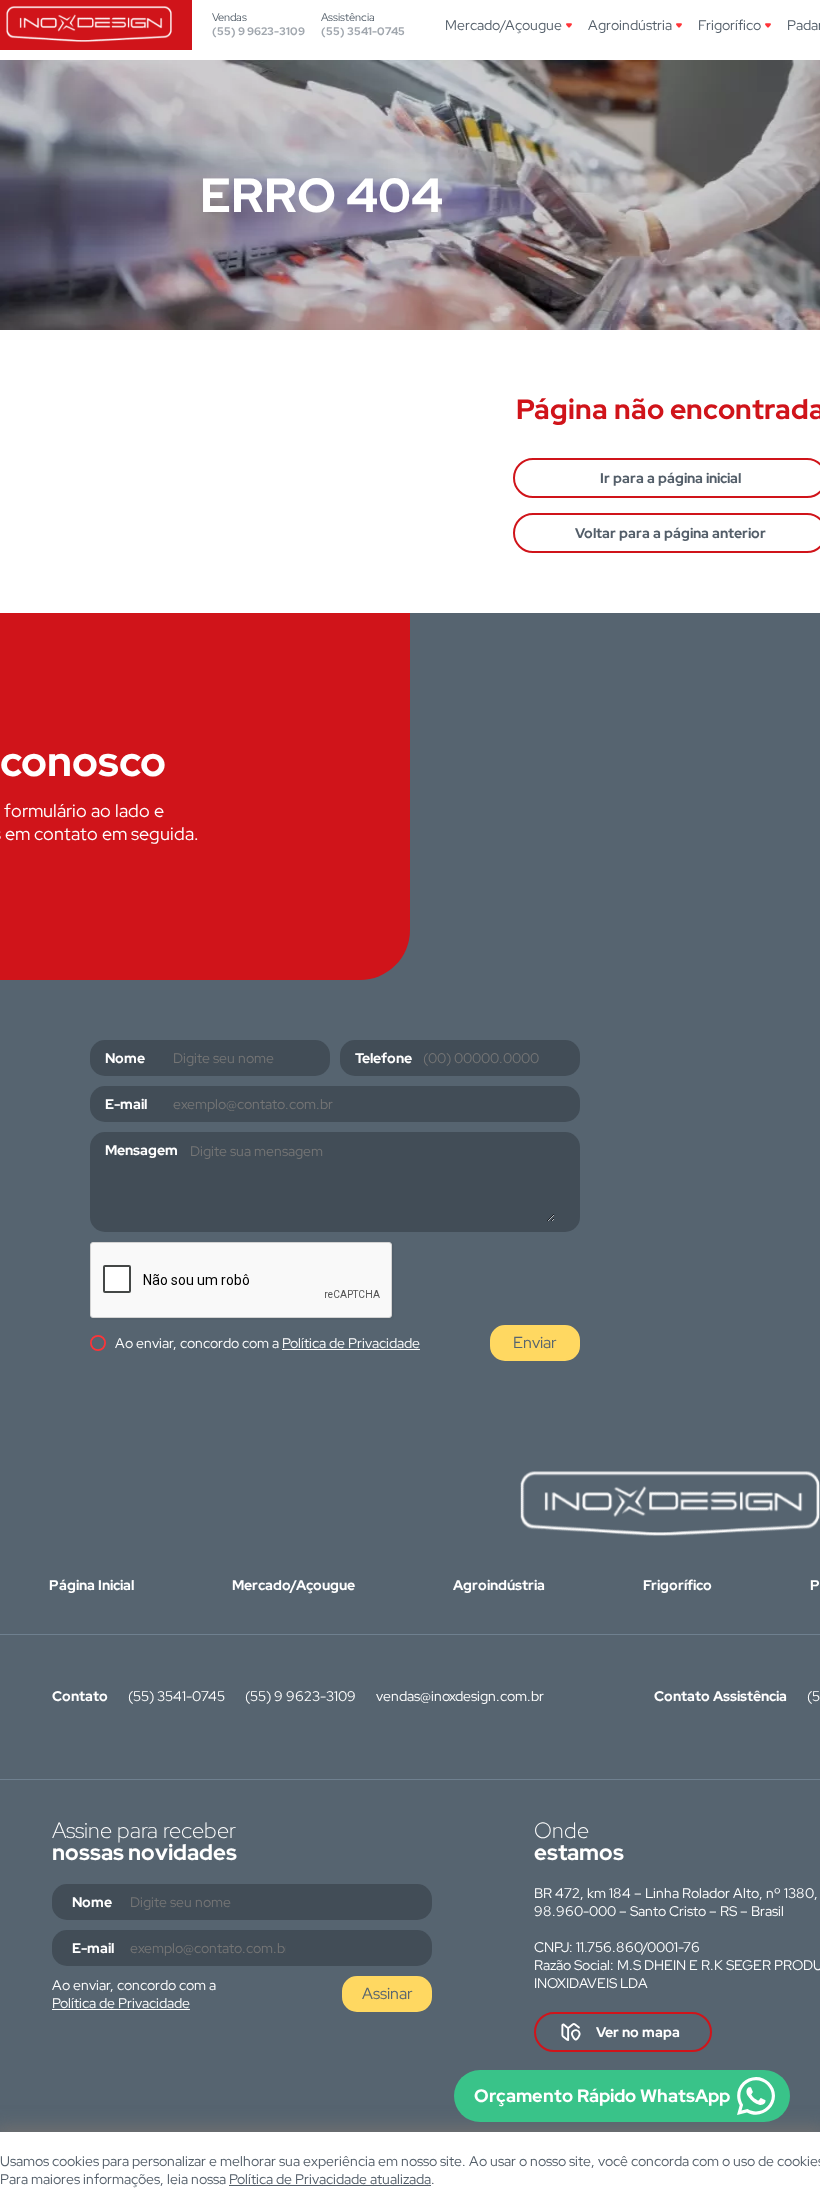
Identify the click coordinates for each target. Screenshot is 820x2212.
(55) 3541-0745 (363, 31)
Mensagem (141, 1150)
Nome (125, 1058)
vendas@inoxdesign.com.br (460, 1696)
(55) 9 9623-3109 (258, 31)
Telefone (383, 1058)
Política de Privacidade (351, 1343)
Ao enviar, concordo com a (267, 1343)
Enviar (535, 1342)
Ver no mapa (638, 2032)
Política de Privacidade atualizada (330, 2179)
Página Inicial (91, 1585)
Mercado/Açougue (503, 25)
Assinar (387, 1993)
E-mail (126, 1104)
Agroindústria (630, 25)
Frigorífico (729, 25)
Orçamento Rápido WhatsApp (602, 2095)
